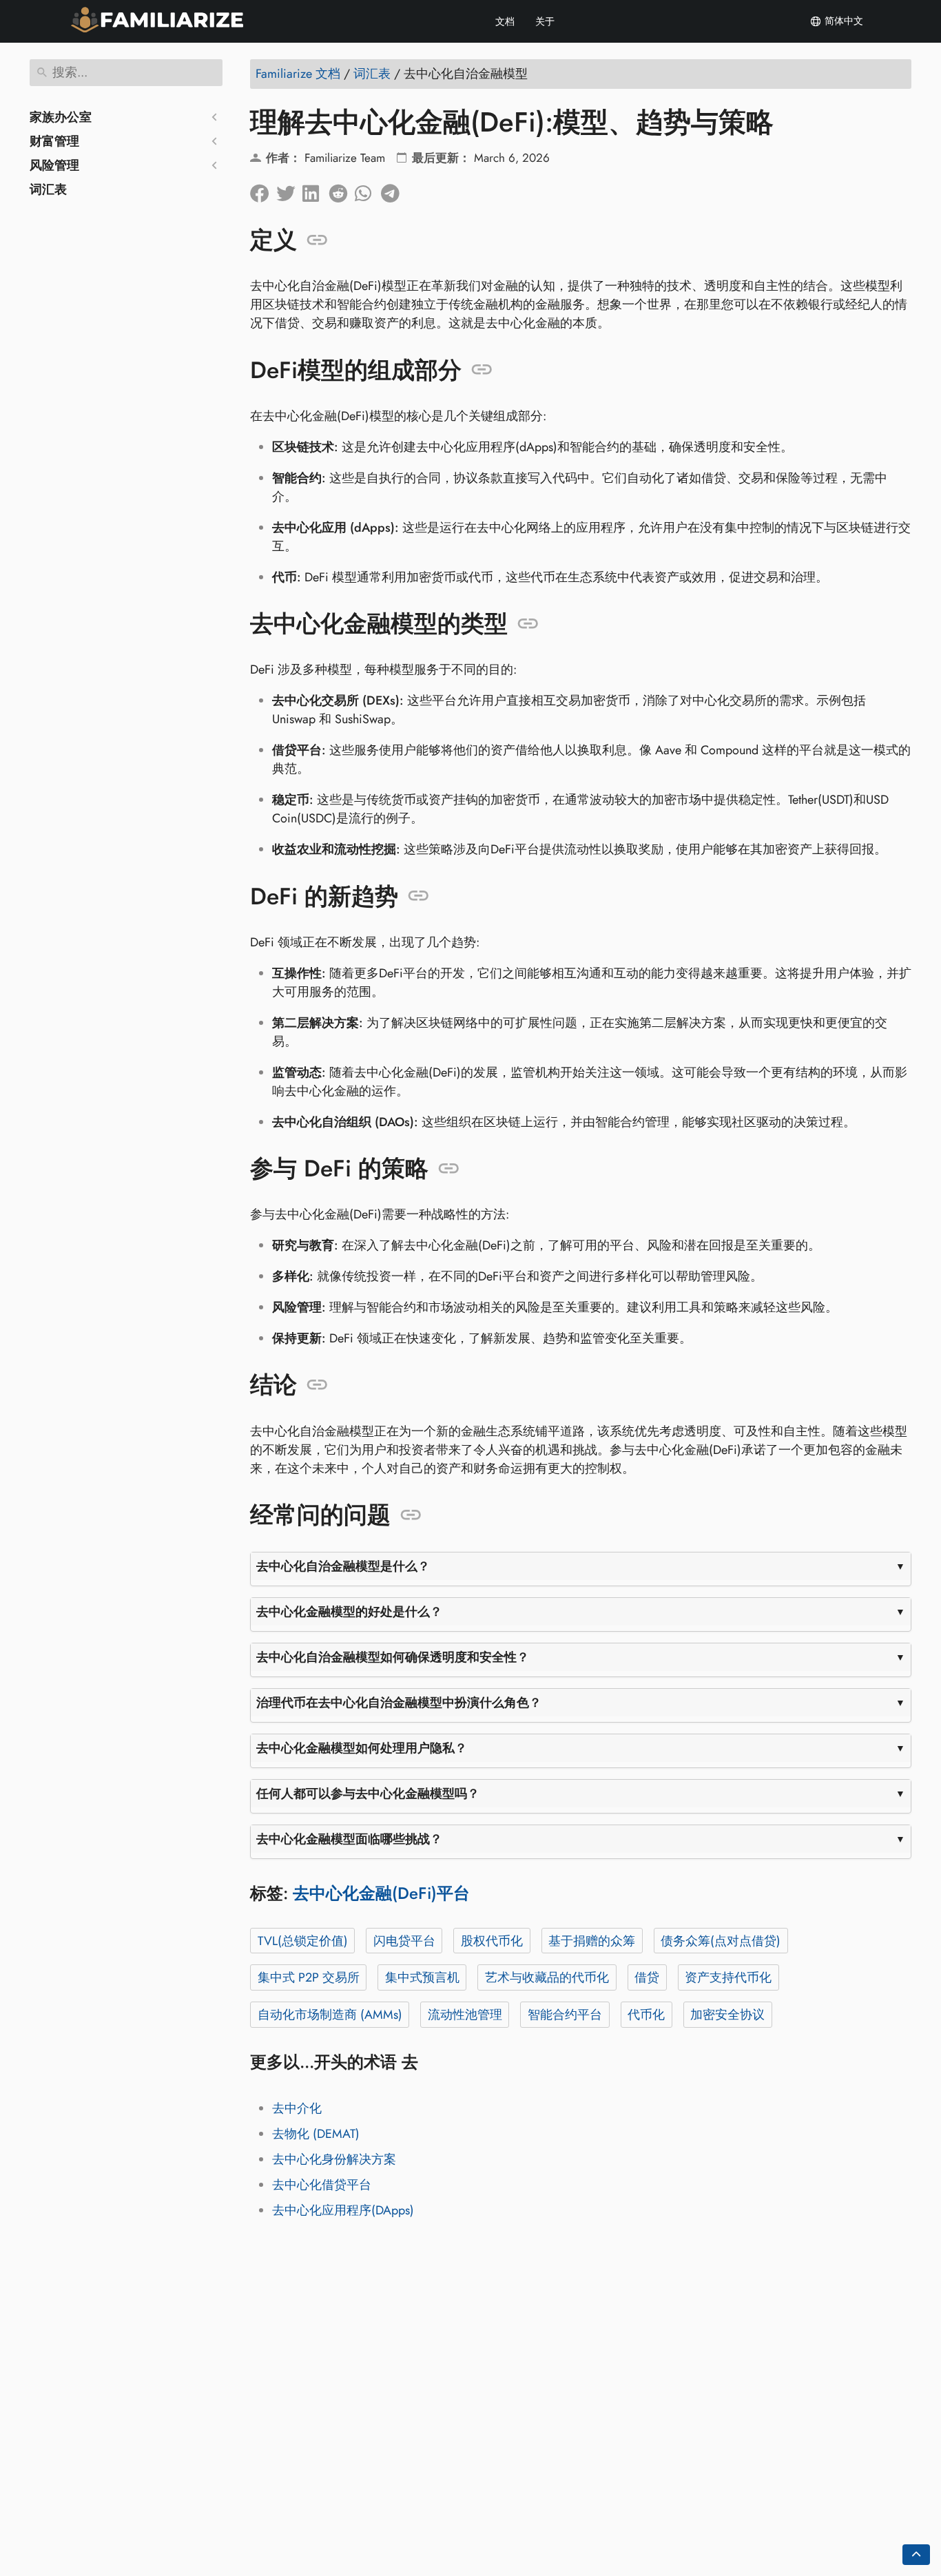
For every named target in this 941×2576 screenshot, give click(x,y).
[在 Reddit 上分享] (342, 190)
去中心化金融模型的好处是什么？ (349, 1612)
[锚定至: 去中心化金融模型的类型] (528, 624)
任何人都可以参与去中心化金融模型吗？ (368, 1794)
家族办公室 (61, 117)
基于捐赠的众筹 (592, 1941)
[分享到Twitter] (289, 190)
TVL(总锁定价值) (303, 1941)
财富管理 (54, 141)
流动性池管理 (465, 2015)
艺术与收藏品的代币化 (547, 1977)
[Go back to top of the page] (916, 2555)
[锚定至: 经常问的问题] (411, 1515)
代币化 (646, 2015)
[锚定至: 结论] (317, 1385)
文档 (505, 21)
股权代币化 (492, 1941)
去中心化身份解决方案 (334, 2159)
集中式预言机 (422, 1977)
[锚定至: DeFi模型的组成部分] (482, 370)
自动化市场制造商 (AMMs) (330, 2015)
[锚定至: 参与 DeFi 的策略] (449, 1169)
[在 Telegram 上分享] (394, 190)
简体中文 (842, 21)
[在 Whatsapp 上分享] (368, 190)
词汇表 (48, 189)
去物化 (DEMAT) (316, 2134)
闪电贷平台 (404, 1941)
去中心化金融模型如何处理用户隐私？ (362, 1748)
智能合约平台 (565, 2015)
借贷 (647, 1977)
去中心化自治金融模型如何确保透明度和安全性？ (393, 1657)
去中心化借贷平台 (322, 2185)
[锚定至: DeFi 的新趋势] (418, 896)
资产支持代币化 (728, 1977)
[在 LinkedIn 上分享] (316, 190)
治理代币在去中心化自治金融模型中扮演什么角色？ (399, 1703)
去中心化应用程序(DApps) (343, 2210)
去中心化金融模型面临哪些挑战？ (349, 1839)
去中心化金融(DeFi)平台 (381, 1893)
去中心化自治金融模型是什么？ (343, 1566)
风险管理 (54, 165)
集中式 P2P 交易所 (309, 1977)
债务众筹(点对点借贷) (721, 1941)
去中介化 (297, 2108)
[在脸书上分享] (263, 190)
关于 (545, 21)
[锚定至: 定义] (317, 240)
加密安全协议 (727, 2015)
